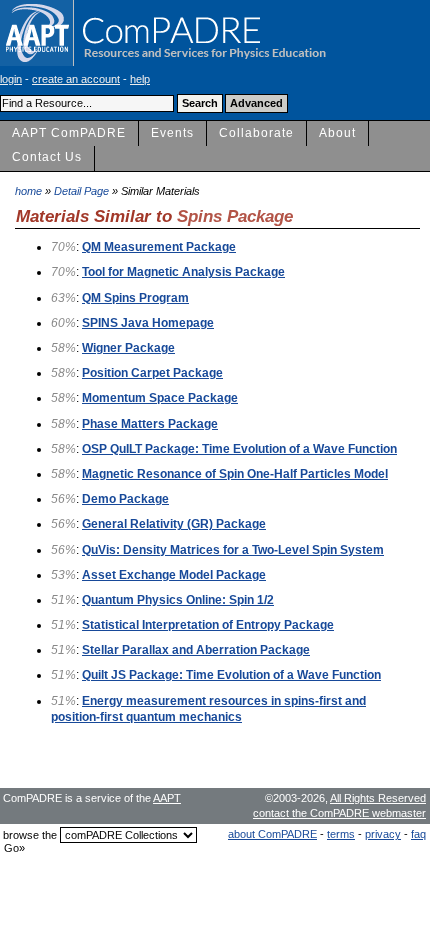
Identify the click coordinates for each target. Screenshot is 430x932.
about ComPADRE (272, 834)
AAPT (167, 798)
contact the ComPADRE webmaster (339, 813)
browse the (30, 835)
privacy (383, 834)
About (337, 133)
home (28, 191)
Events (172, 133)
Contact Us (47, 157)
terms (341, 834)
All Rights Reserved (378, 798)
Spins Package (235, 216)
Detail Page (81, 191)
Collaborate (256, 133)
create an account (76, 79)
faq (418, 834)
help (140, 79)
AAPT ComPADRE (69, 133)
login (11, 79)
